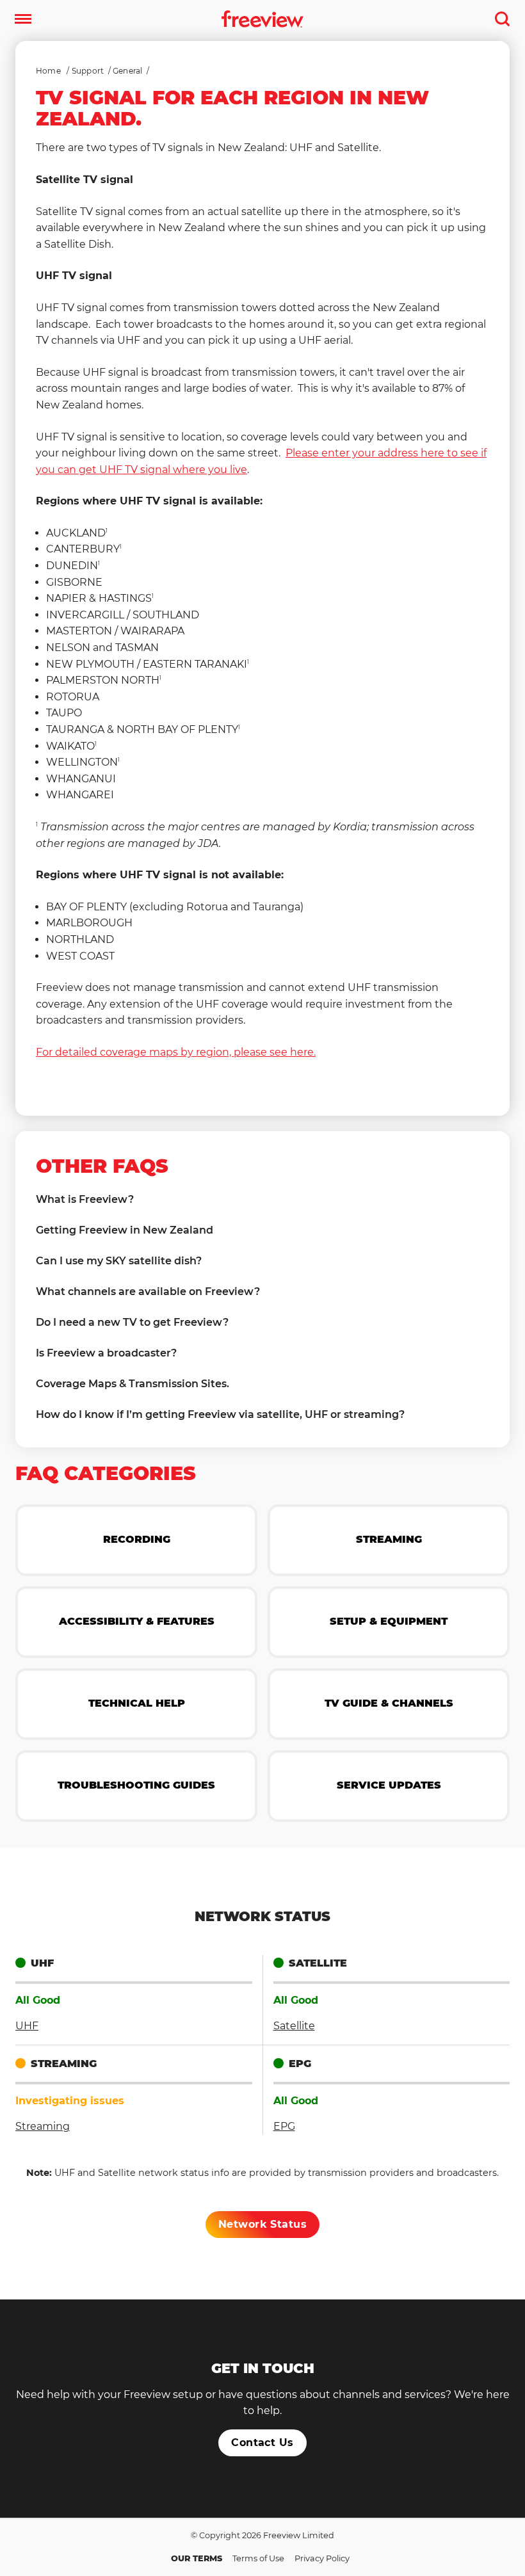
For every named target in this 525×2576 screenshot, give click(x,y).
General (127, 71)
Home (48, 71)
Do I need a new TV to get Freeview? (132, 1322)
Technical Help (137, 1703)
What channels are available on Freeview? (148, 1292)
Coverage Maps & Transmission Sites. (133, 1384)
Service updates (389, 1785)
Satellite (294, 2026)
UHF (27, 2026)
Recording (137, 1539)
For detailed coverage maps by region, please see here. (176, 1052)
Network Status (263, 2224)
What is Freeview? (85, 1199)
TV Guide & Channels (389, 1703)
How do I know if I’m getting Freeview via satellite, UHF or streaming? (220, 1414)
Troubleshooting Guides (136, 1785)
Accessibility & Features (137, 1621)
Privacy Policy (322, 2558)
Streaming (389, 1539)
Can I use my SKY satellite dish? (119, 1261)
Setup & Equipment (389, 1621)
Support (88, 71)
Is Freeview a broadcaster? (106, 1353)
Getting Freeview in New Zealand (125, 1230)
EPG (284, 2126)
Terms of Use (258, 2558)
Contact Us (262, 2443)
